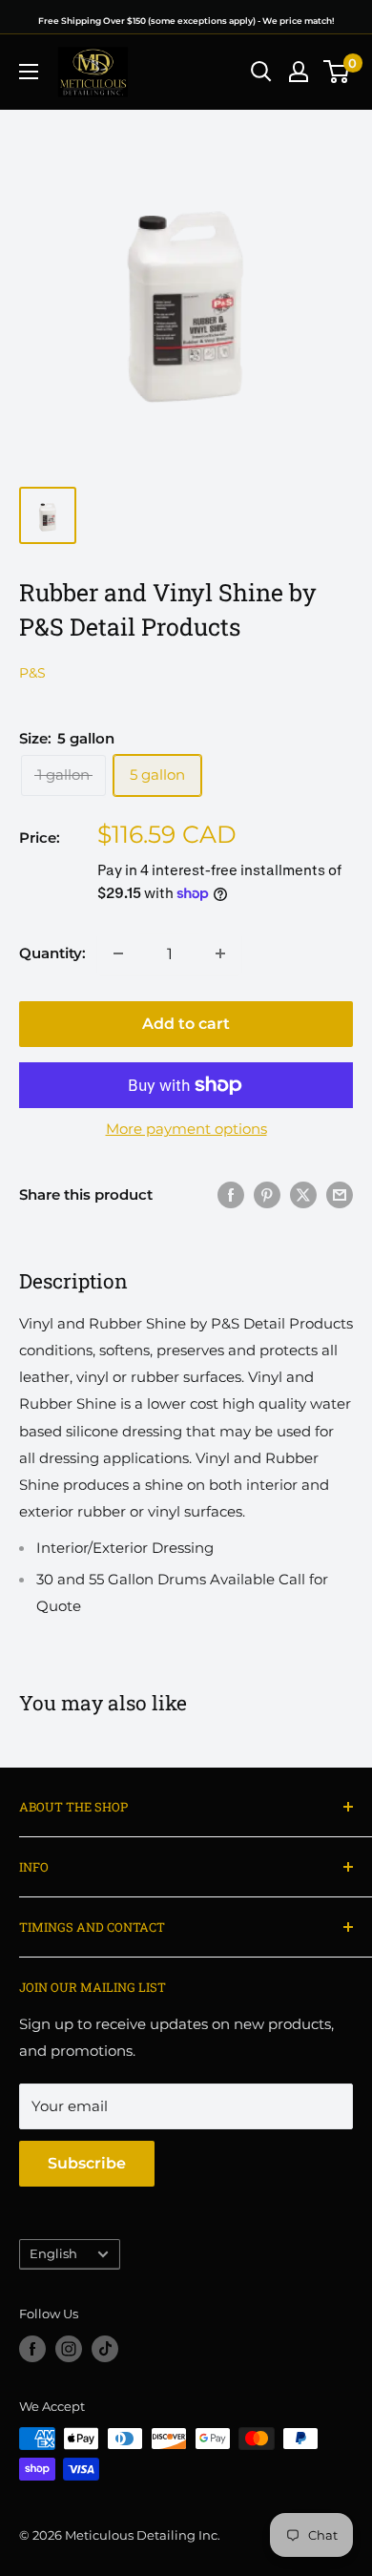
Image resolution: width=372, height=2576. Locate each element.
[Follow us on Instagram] (69, 2349)
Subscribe (87, 2163)
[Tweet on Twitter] (303, 1194)
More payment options (186, 1129)
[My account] (299, 72)
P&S (32, 673)
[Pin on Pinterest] (267, 1194)
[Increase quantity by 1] (220, 953)
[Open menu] (29, 72)
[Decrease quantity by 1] (118, 953)
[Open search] (261, 72)
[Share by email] (340, 1194)
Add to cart (186, 1024)
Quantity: (52, 953)
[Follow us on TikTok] (105, 2349)
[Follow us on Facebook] (32, 2349)
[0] (337, 72)
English (53, 2254)
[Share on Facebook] (231, 1194)
